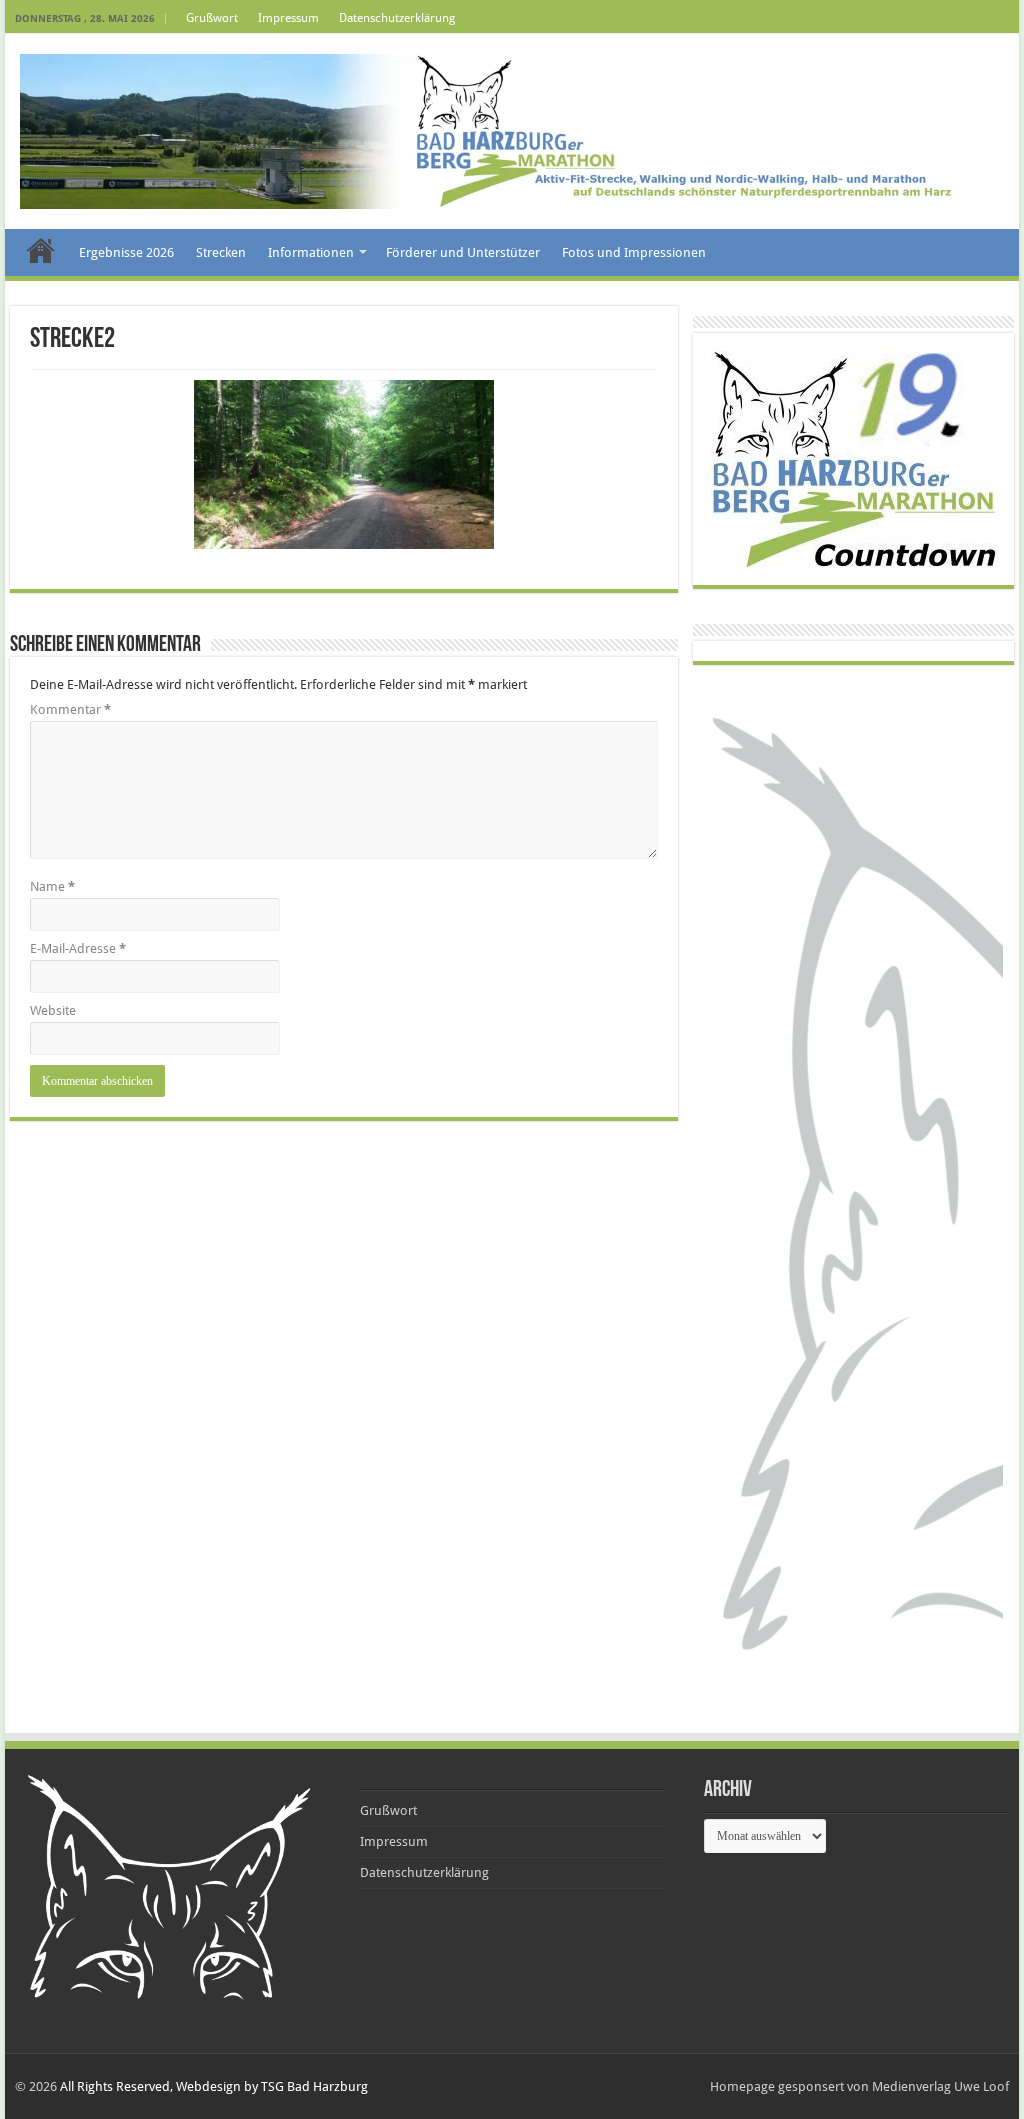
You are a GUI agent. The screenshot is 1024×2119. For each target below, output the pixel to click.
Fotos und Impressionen (634, 252)
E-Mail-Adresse (78, 948)
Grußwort (212, 18)
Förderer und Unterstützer (463, 252)
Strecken (221, 252)
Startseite (41, 250)
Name (52, 886)
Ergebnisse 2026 (126, 252)
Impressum (288, 18)
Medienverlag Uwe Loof (940, 2086)
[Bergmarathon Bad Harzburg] (512, 131)
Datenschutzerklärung (397, 18)
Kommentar (70, 709)
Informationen (311, 252)
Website (53, 1010)
